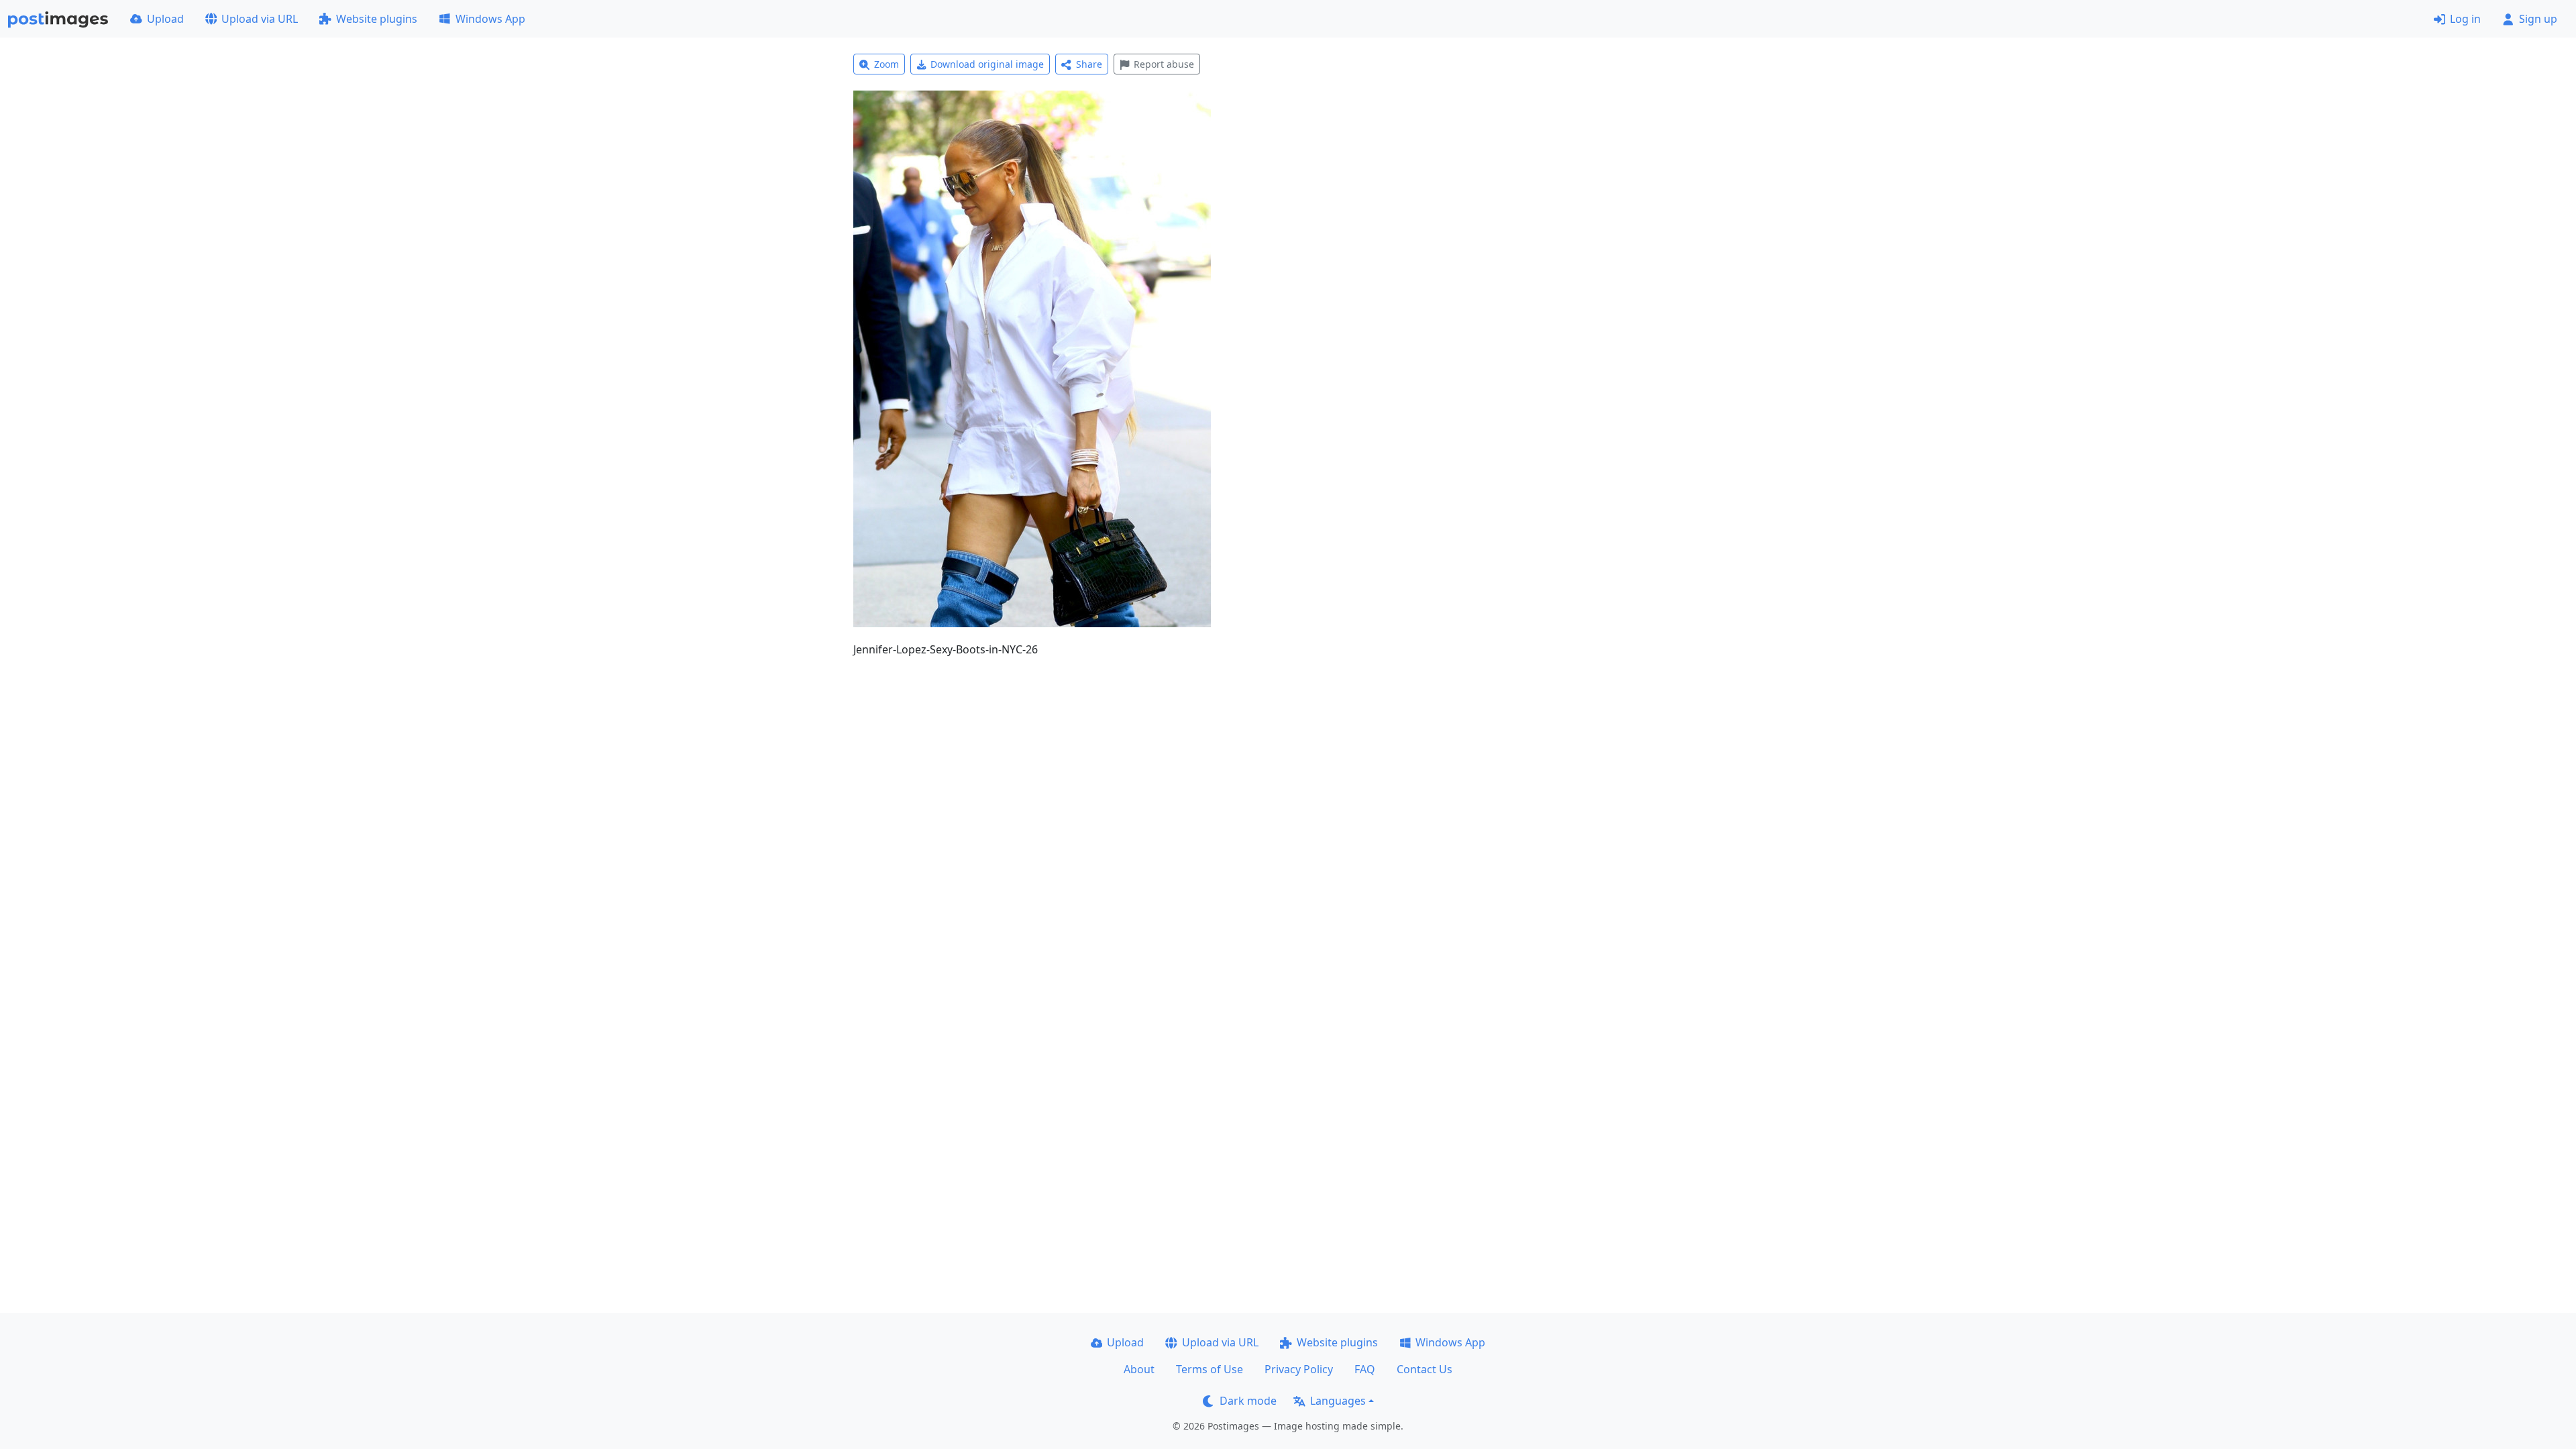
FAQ (1365, 1369)
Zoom (887, 64)
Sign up (2538, 19)
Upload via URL (260, 19)
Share (1089, 64)
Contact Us (1425, 1369)
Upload (165, 19)
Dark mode (1248, 1401)
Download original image (987, 64)
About (1139, 1369)
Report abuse (1164, 64)
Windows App (490, 19)
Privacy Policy (1299, 1369)
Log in (2465, 19)
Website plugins (377, 19)
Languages (1338, 1401)
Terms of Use (1210, 1369)
